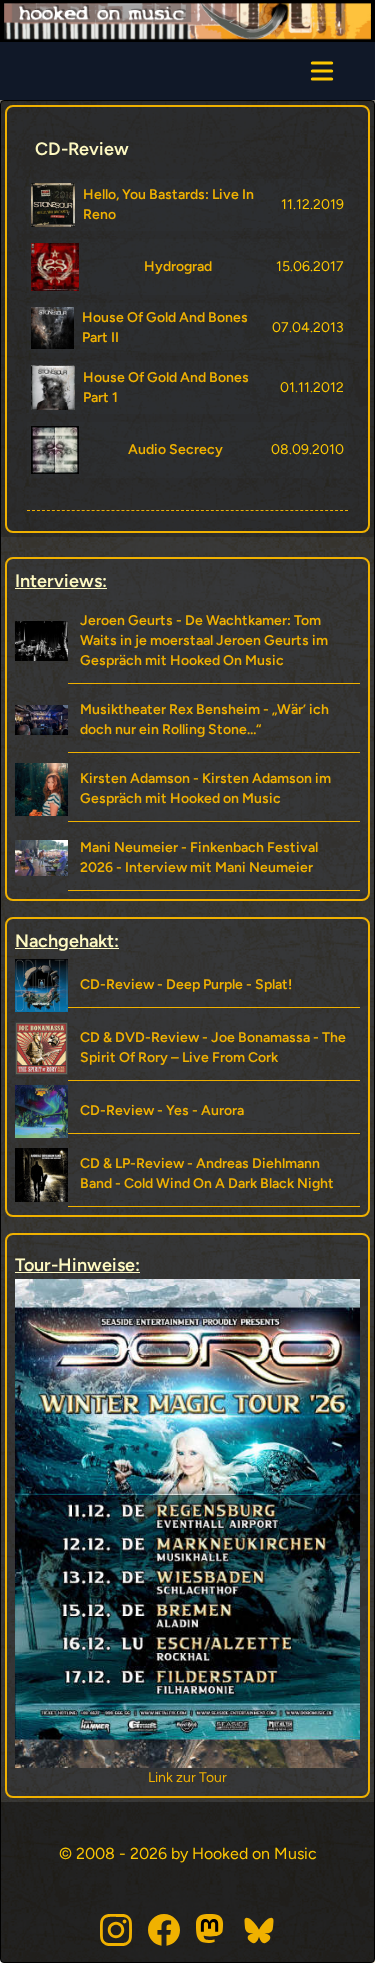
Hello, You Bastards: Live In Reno (168, 204)
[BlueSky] (260, 1930)
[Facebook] (164, 1930)
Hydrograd (178, 266)
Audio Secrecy (175, 449)
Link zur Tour (281, 1777)
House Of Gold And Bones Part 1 (166, 387)
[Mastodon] (212, 1930)
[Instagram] (116, 1930)
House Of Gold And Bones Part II (165, 327)
